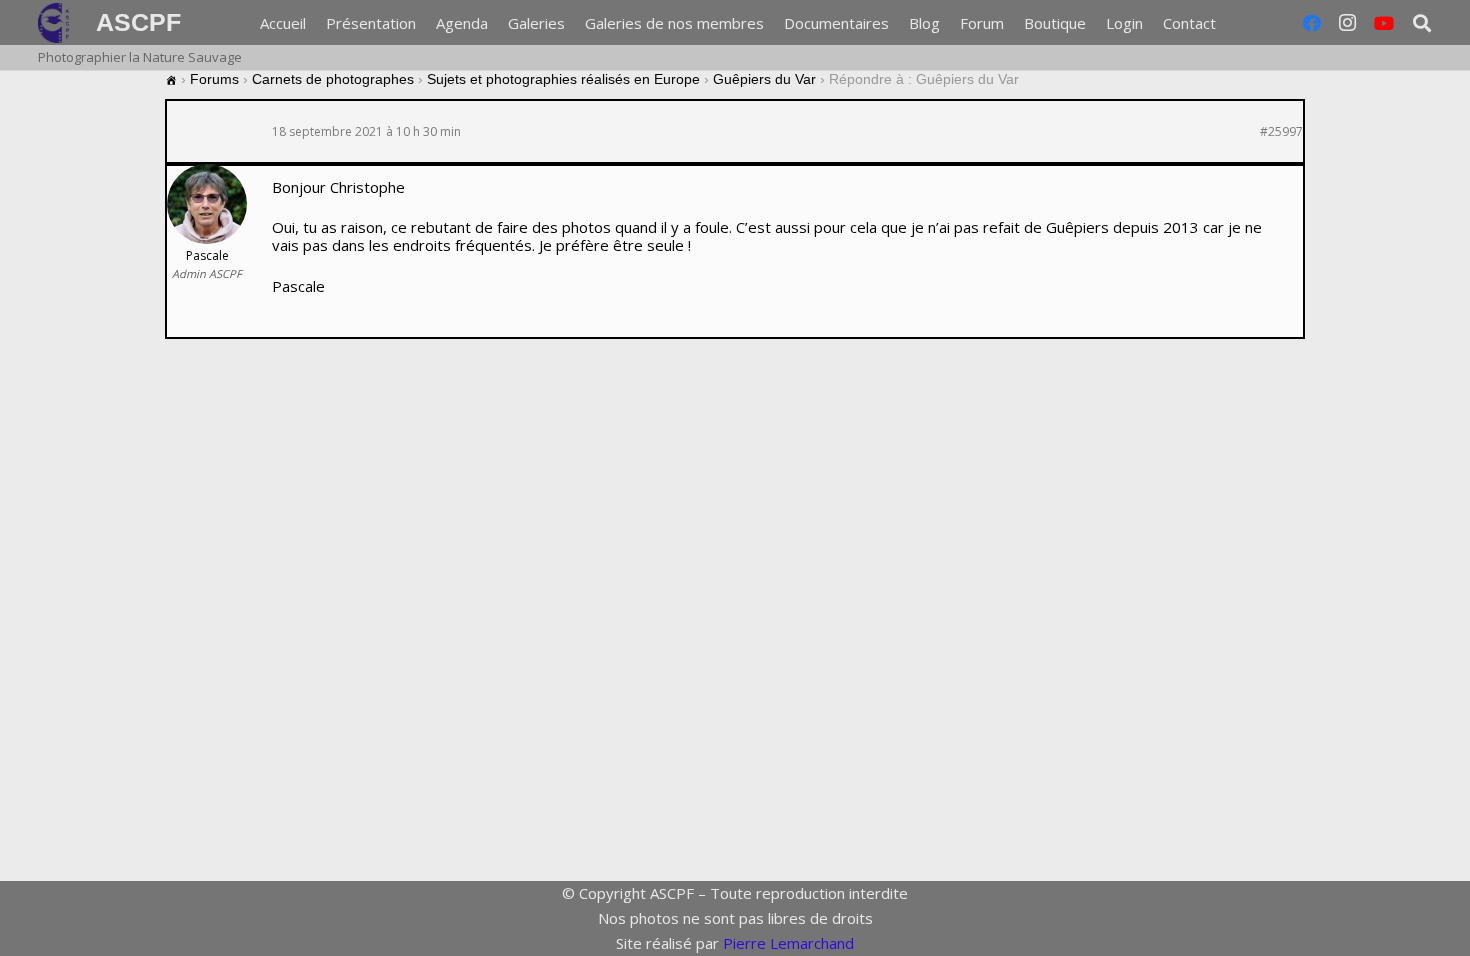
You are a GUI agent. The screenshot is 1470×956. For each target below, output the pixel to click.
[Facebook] (1312, 23)
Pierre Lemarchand (788, 943)
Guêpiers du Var (764, 79)
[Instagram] (1348, 23)
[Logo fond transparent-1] (57, 23)
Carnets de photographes (333, 79)
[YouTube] (1384, 23)
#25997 (1281, 132)
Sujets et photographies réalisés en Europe (563, 79)
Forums (214, 79)
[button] (1229, 23)
